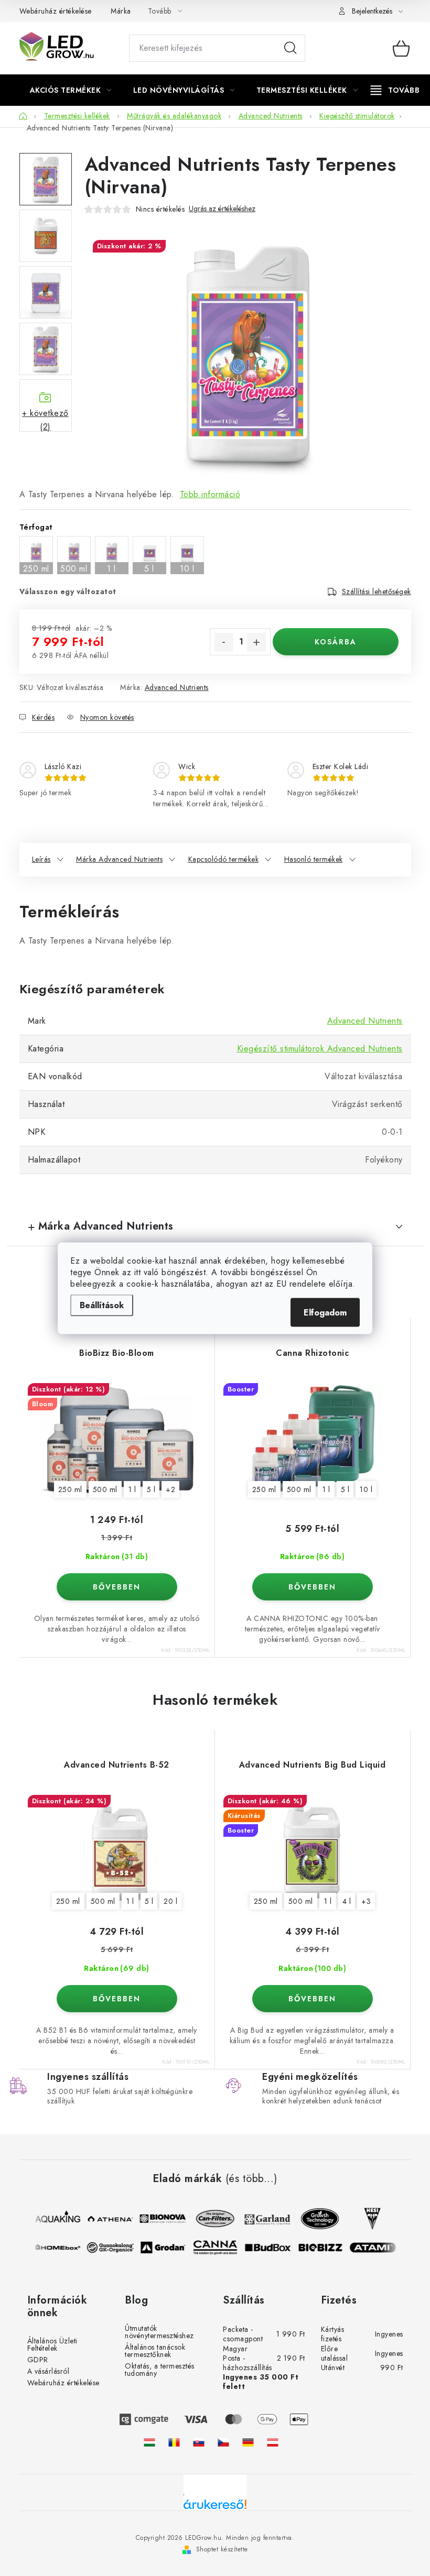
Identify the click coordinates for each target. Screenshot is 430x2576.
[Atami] (377, 2248)
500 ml (105, 1489)
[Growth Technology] (315, 2219)
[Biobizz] (325, 2248)
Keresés (291, 48)
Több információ (210, 494)
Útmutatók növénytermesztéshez (159, 2332)
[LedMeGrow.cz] (223, 2442)
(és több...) (251, 2179)
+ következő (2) (45, 419)
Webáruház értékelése (56, 11)
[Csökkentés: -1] (224, 642)
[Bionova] (157, 2219)
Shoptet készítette (222, 2549)
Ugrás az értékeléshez (222, 209)
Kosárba (336, 642)
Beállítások (102, 1305)
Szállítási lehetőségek (377, 591)
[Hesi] (367, 2219)
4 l (347, 1901)
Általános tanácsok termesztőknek (155, 2351)
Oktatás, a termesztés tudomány (160, 2370)
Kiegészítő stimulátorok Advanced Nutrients (320, 1049)
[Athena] (105, 2219)
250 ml (70, 1489)
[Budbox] (272, 2248)
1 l (132, 1489)
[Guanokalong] (115, 2248)
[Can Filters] (210, 2219)
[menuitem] (71, 90)
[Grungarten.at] (273, 2442)
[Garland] (262, 2219)
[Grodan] (167, 2248)
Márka (121, 11)
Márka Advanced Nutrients (119, 859)
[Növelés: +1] (256, 642)
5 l (151, 1489)
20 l (170, 1901)
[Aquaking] (52, 2219)
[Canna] (220, 2248)
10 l (366, 1489)
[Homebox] (62, 2248)
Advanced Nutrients (177, 687)
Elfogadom (325, 1312)
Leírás (41, 859)
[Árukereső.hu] (215, 2508)
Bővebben (117, 1587)
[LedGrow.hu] (149, 2442)
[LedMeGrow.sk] (199, 2442)
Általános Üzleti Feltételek (52, 2344)
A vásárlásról (49, 2371)
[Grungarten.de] (248, 2442)
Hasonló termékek (314, 859)
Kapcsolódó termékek (224, 859)
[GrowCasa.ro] (174, 2442)
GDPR (38, 2360)
